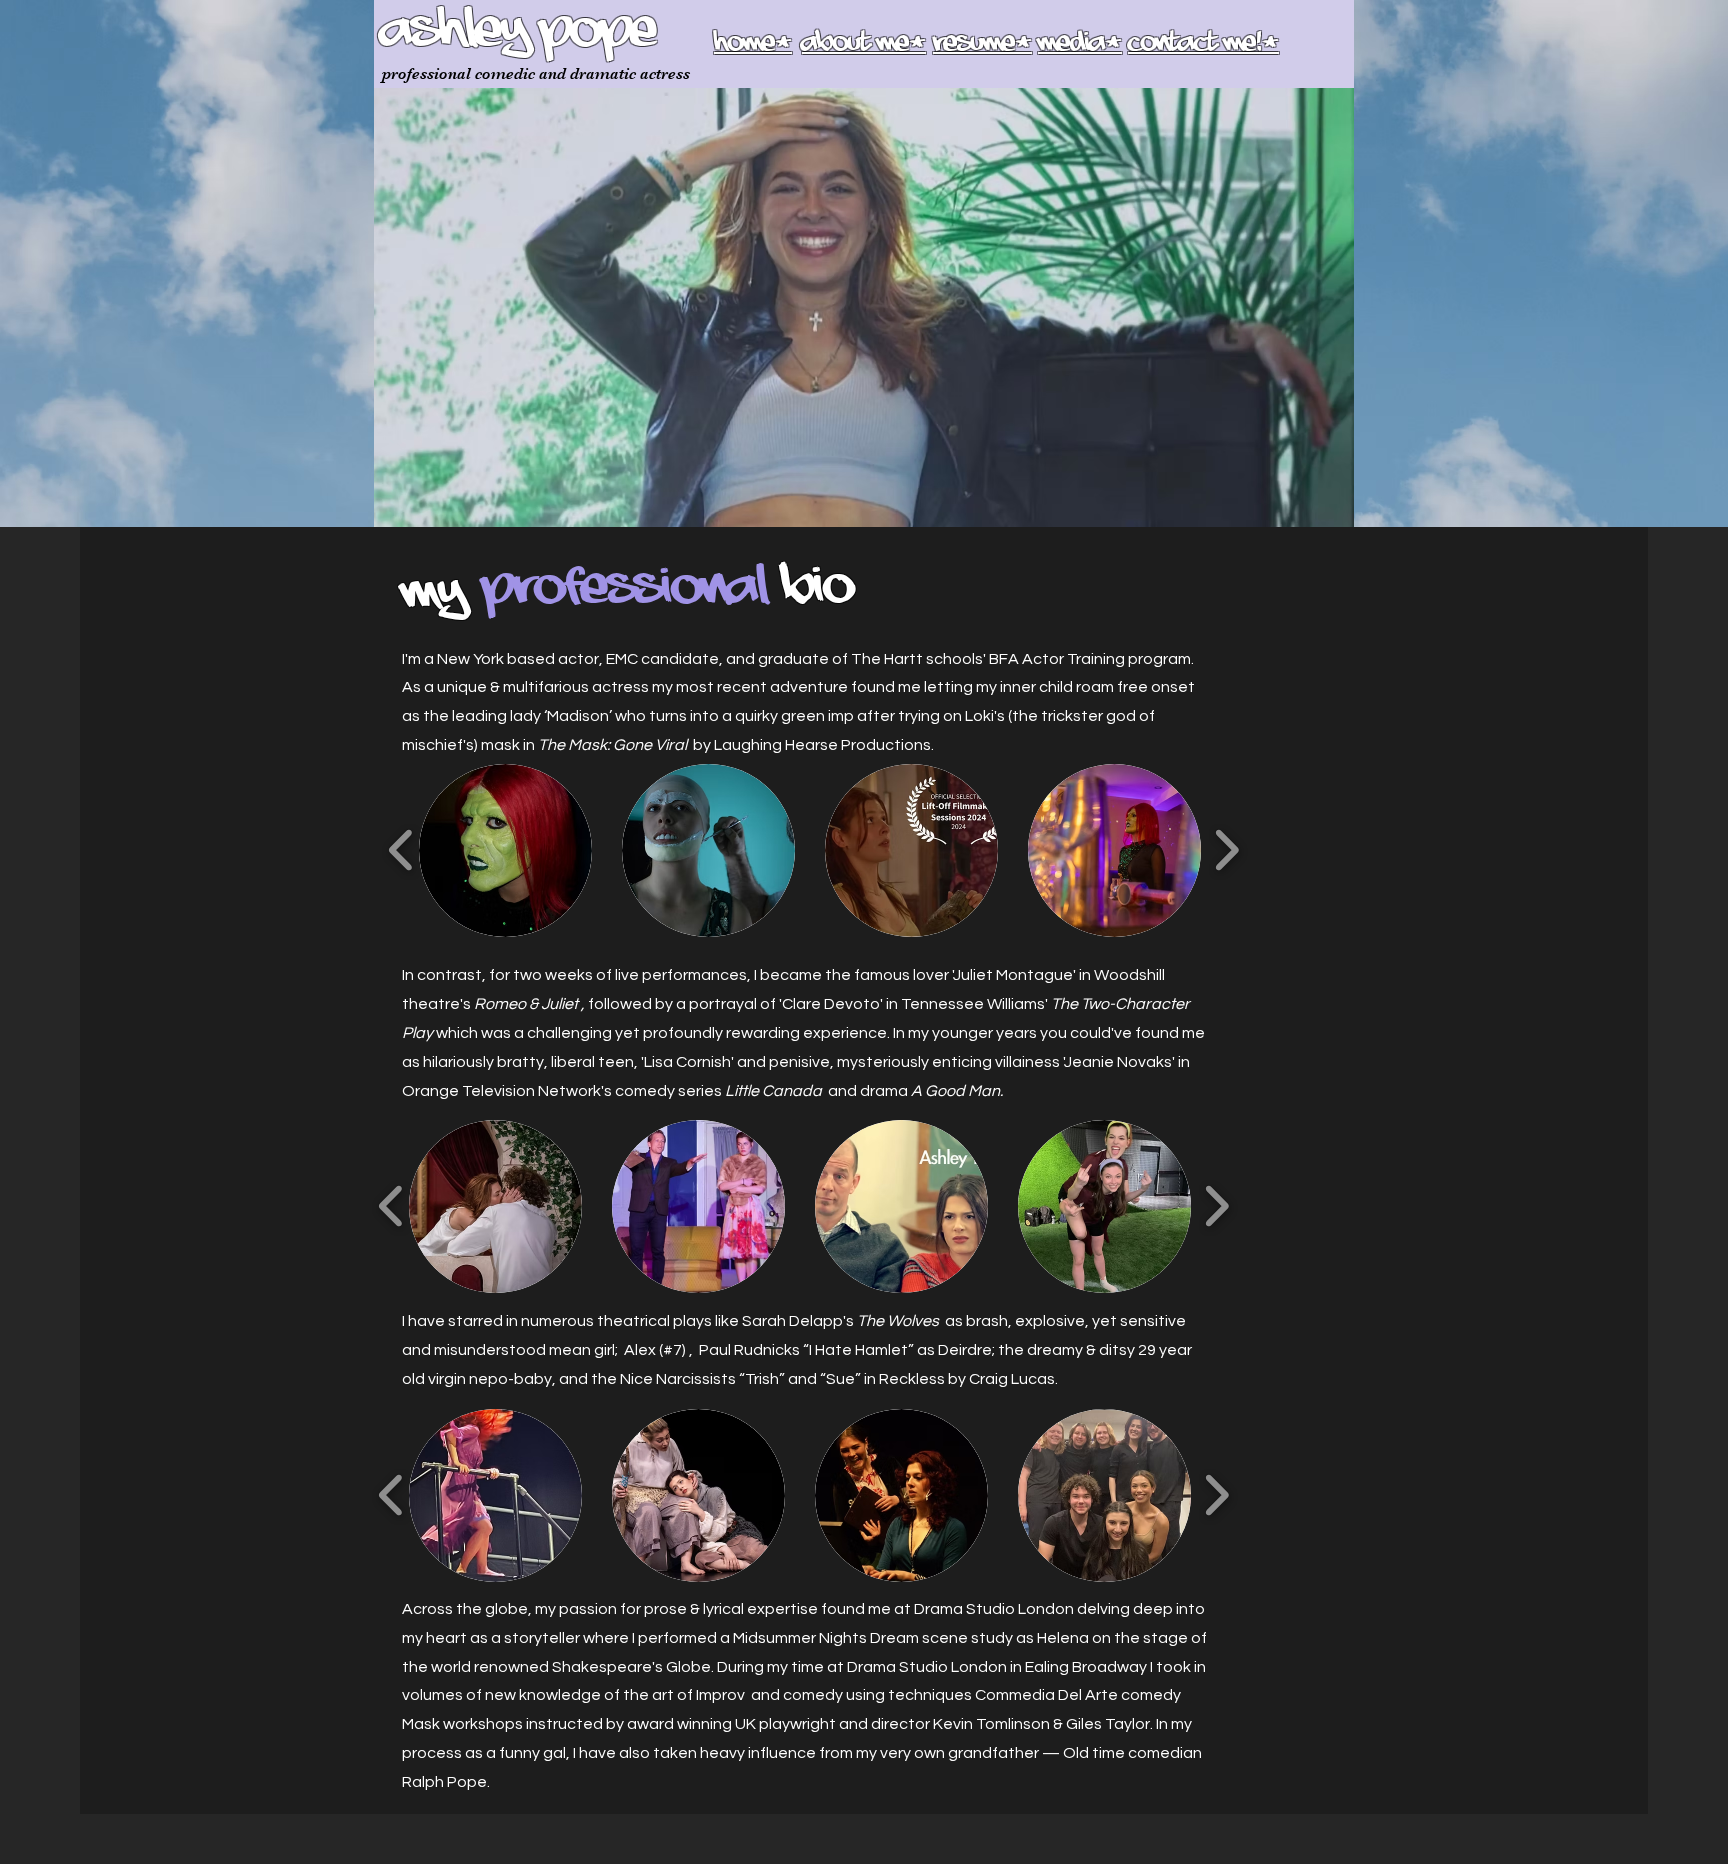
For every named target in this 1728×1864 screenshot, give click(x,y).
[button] (505, 850)
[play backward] (401, 850)
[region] (683, 591)
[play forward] (1226, 850)
